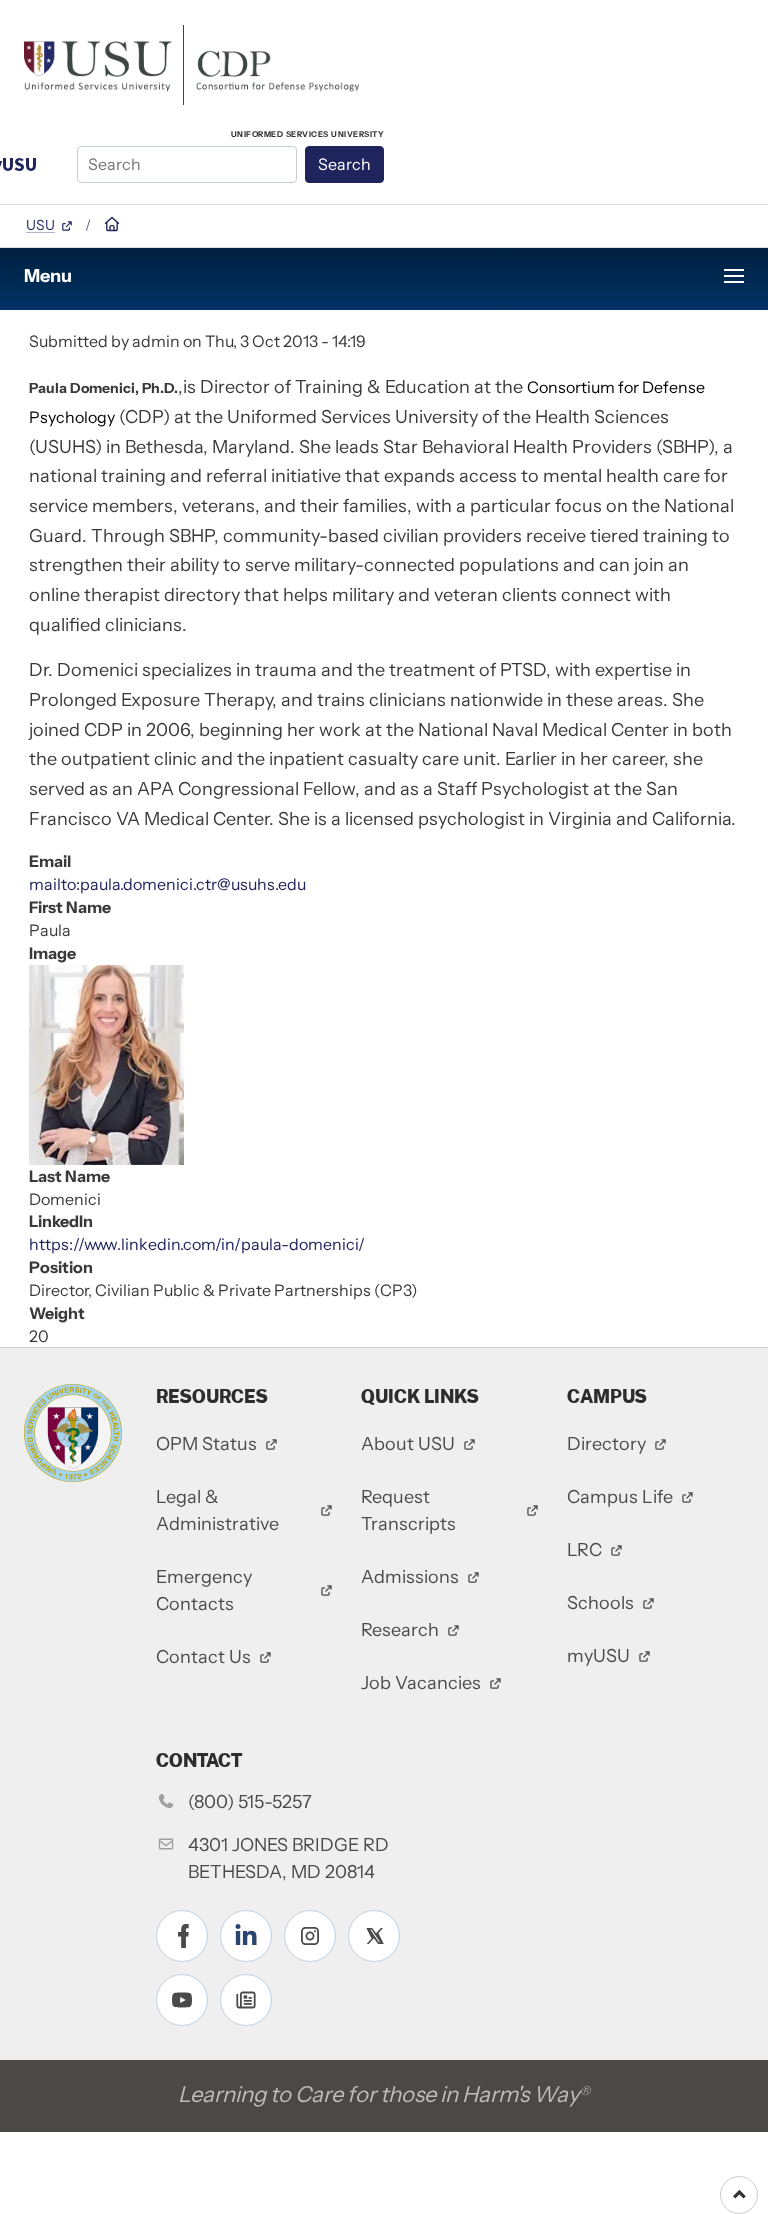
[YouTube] (182, 2000)
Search (344, 164)
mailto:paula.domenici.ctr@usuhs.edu (167, 884)
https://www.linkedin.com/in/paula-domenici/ (197, 1244)
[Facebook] (182, 1936)
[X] (374, 1936)
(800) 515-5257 (250, 1802)
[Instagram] (310, 1936)
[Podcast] (246, 2000)
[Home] (191, 63)
